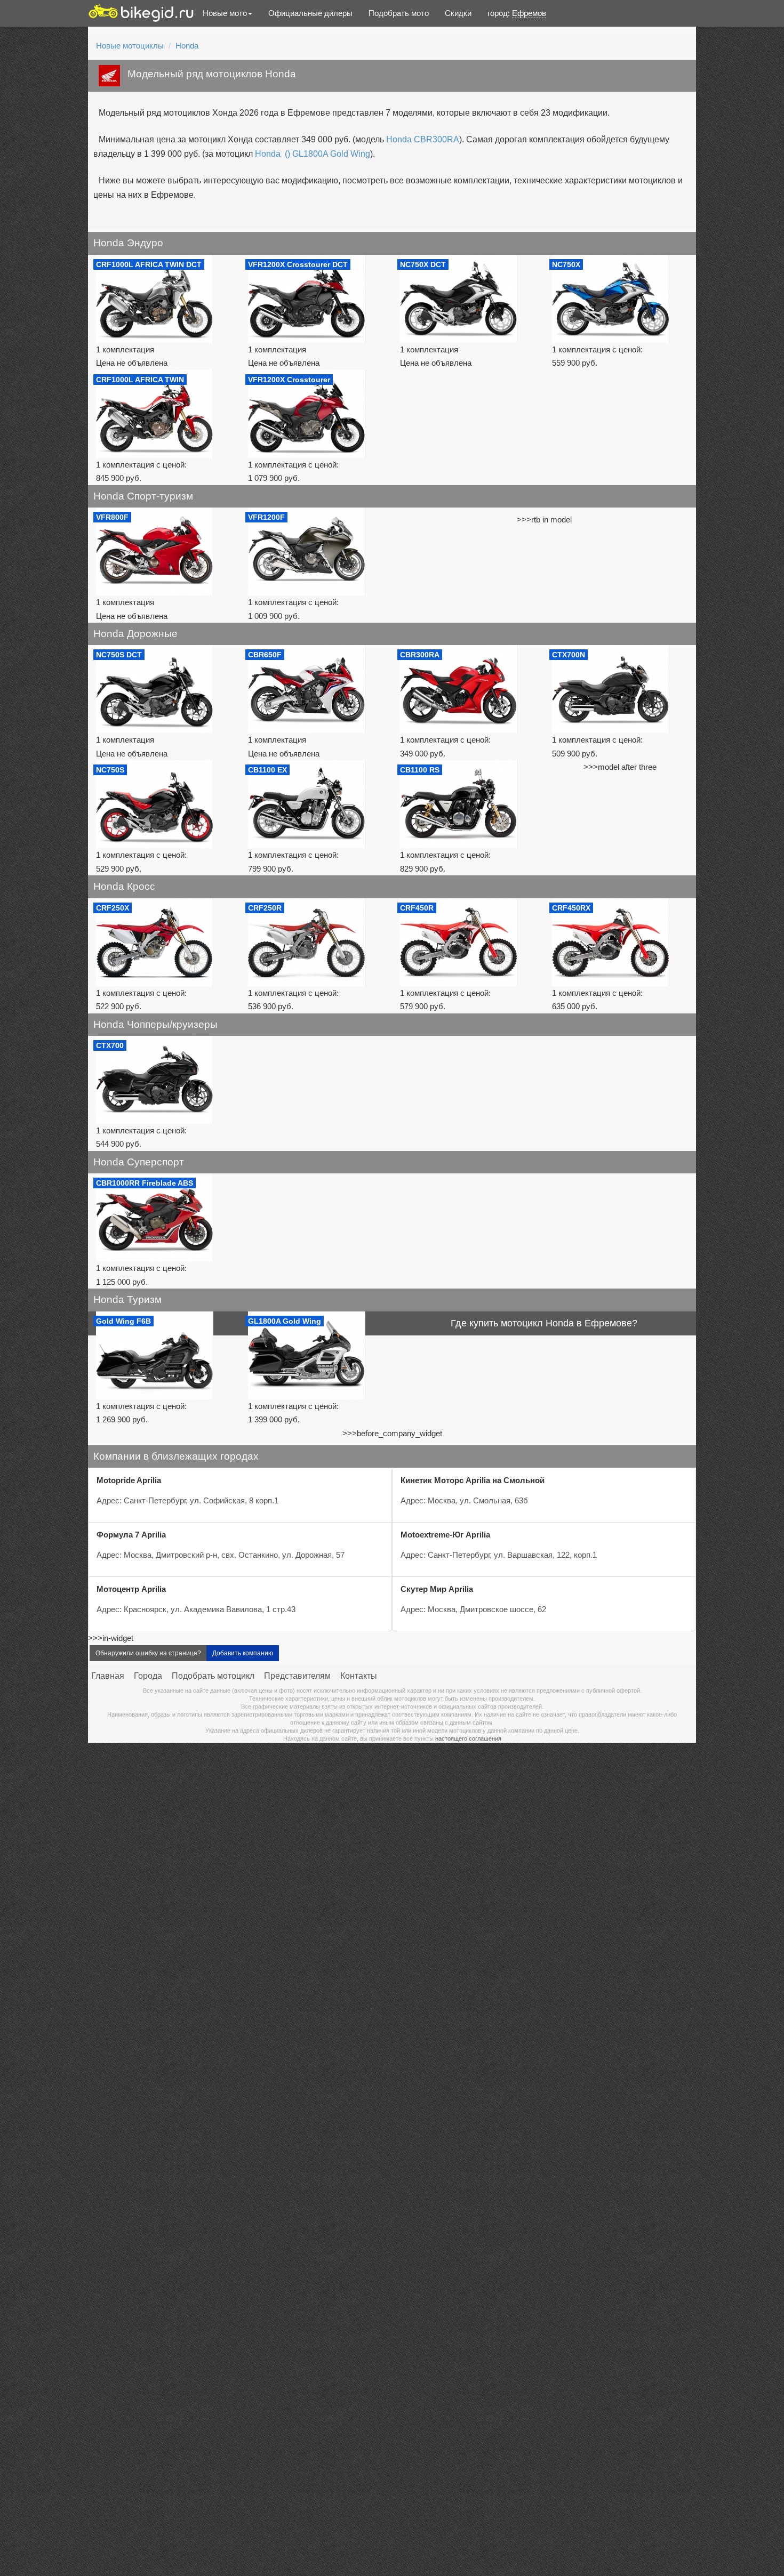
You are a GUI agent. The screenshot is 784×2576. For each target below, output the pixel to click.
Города (148, 1676)
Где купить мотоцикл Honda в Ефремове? (544, 1323)
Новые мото (225, 13)
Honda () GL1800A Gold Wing (313, 154)
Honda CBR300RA (423, 139)
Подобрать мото (399, 13)
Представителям (297, 1676)
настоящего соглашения (468, 1738)
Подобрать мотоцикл (213, 1676)
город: (517, 13)
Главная (108, 1676)
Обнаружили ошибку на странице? (148, 1653)
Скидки (458, 13)
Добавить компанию (243, 1653)
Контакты (359, 1676)
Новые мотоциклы (130, 46)
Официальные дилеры (310, 13)
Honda (187, 46)
